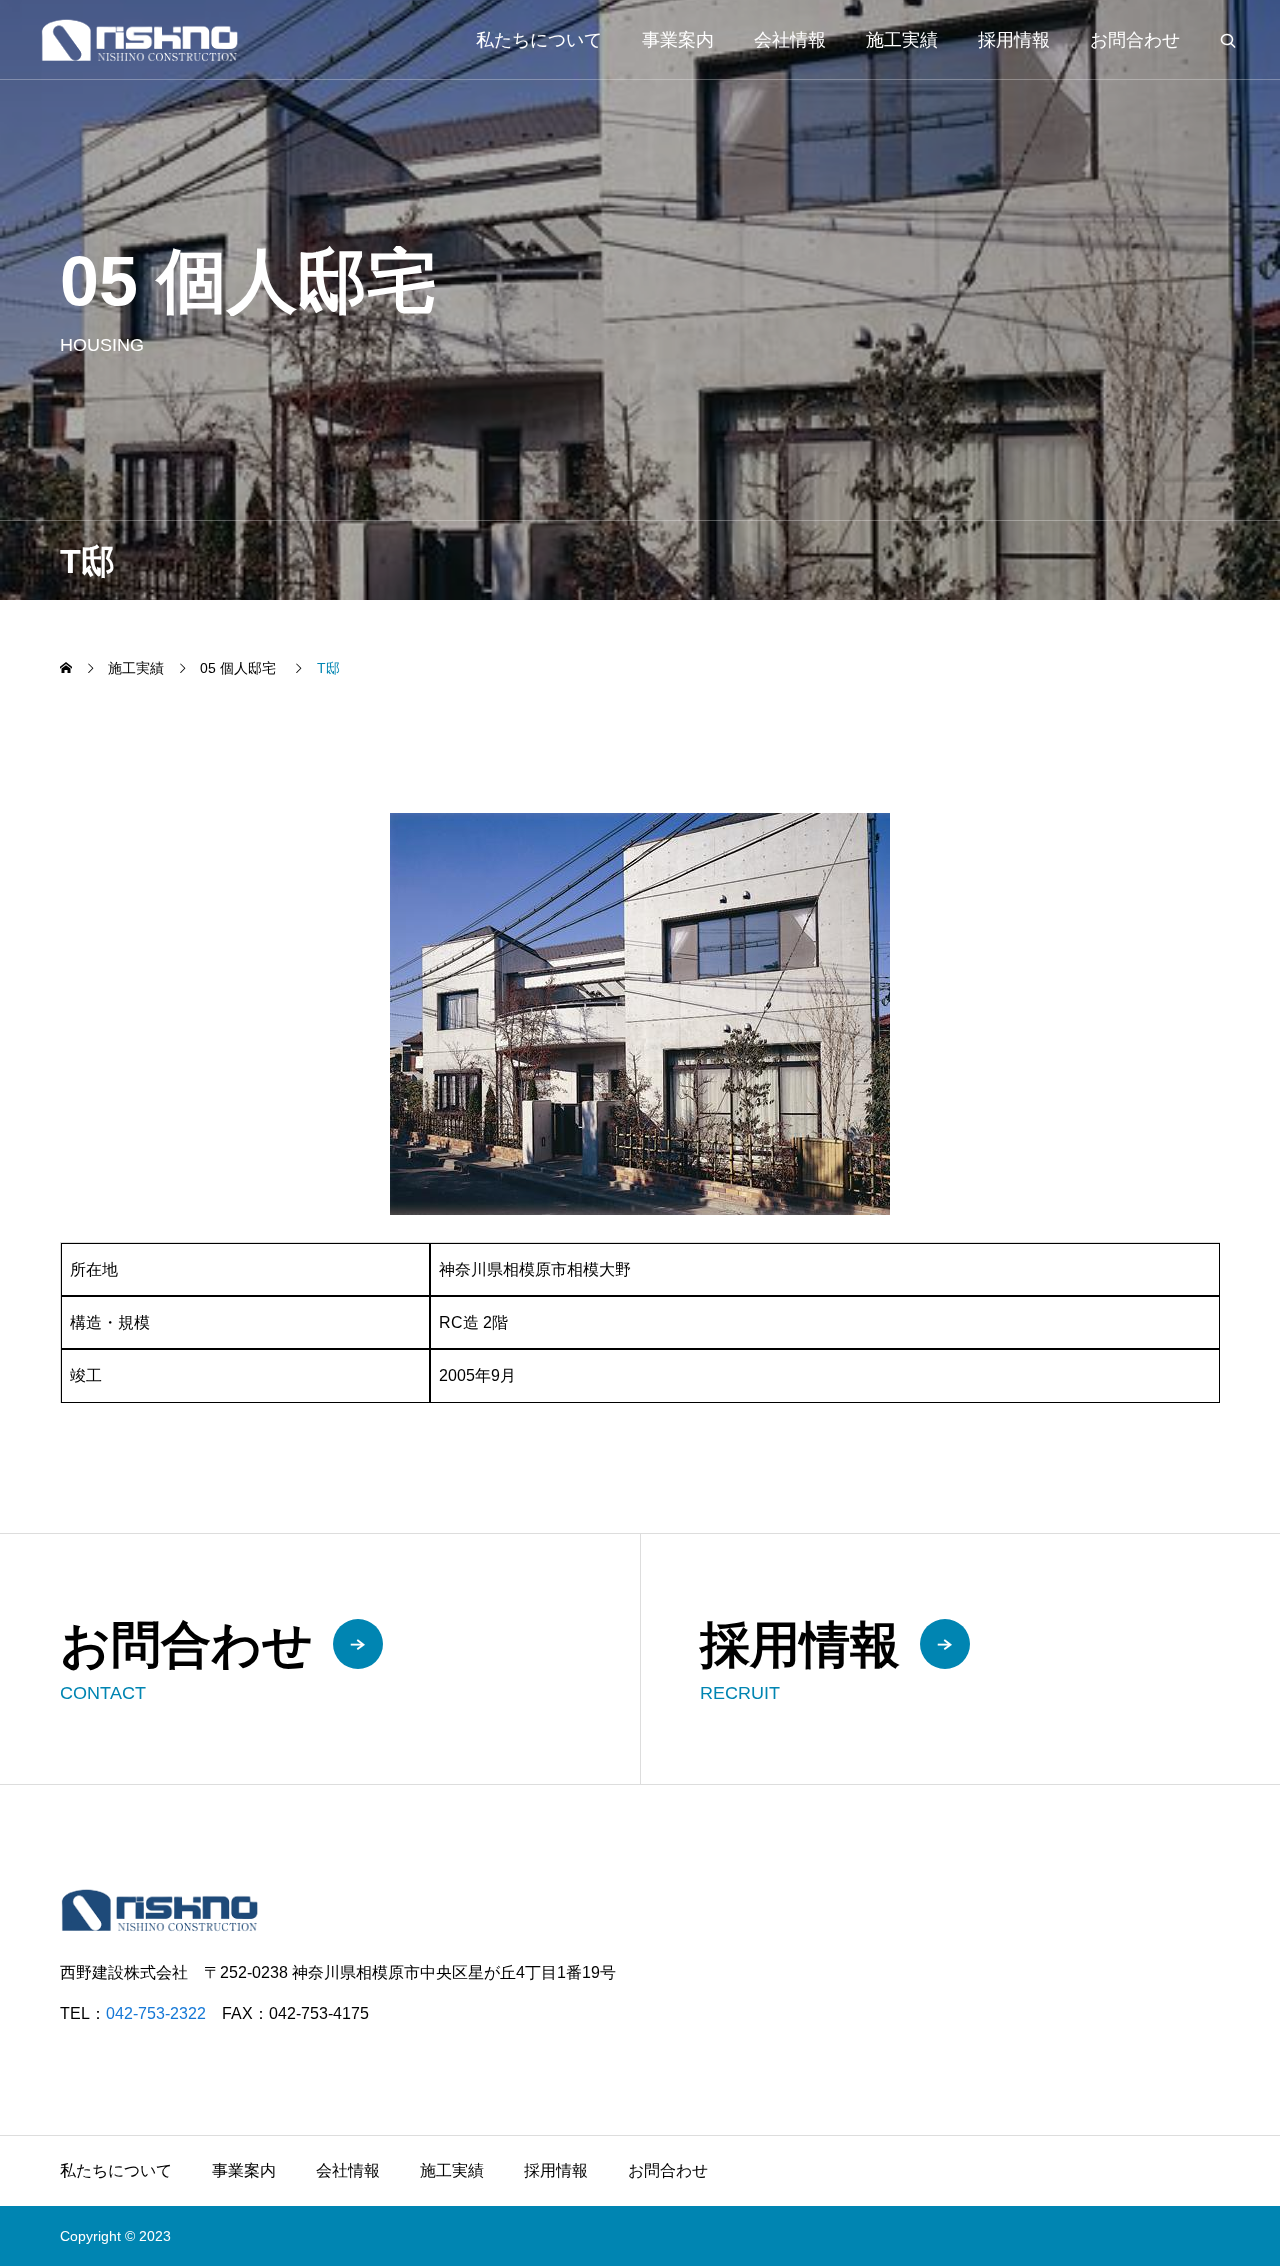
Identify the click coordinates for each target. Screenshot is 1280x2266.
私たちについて (539, 40)
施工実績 (902, 40)
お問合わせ (1135, 40)
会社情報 (790, 40)
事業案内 (678, 40)
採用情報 (1014, 40)
